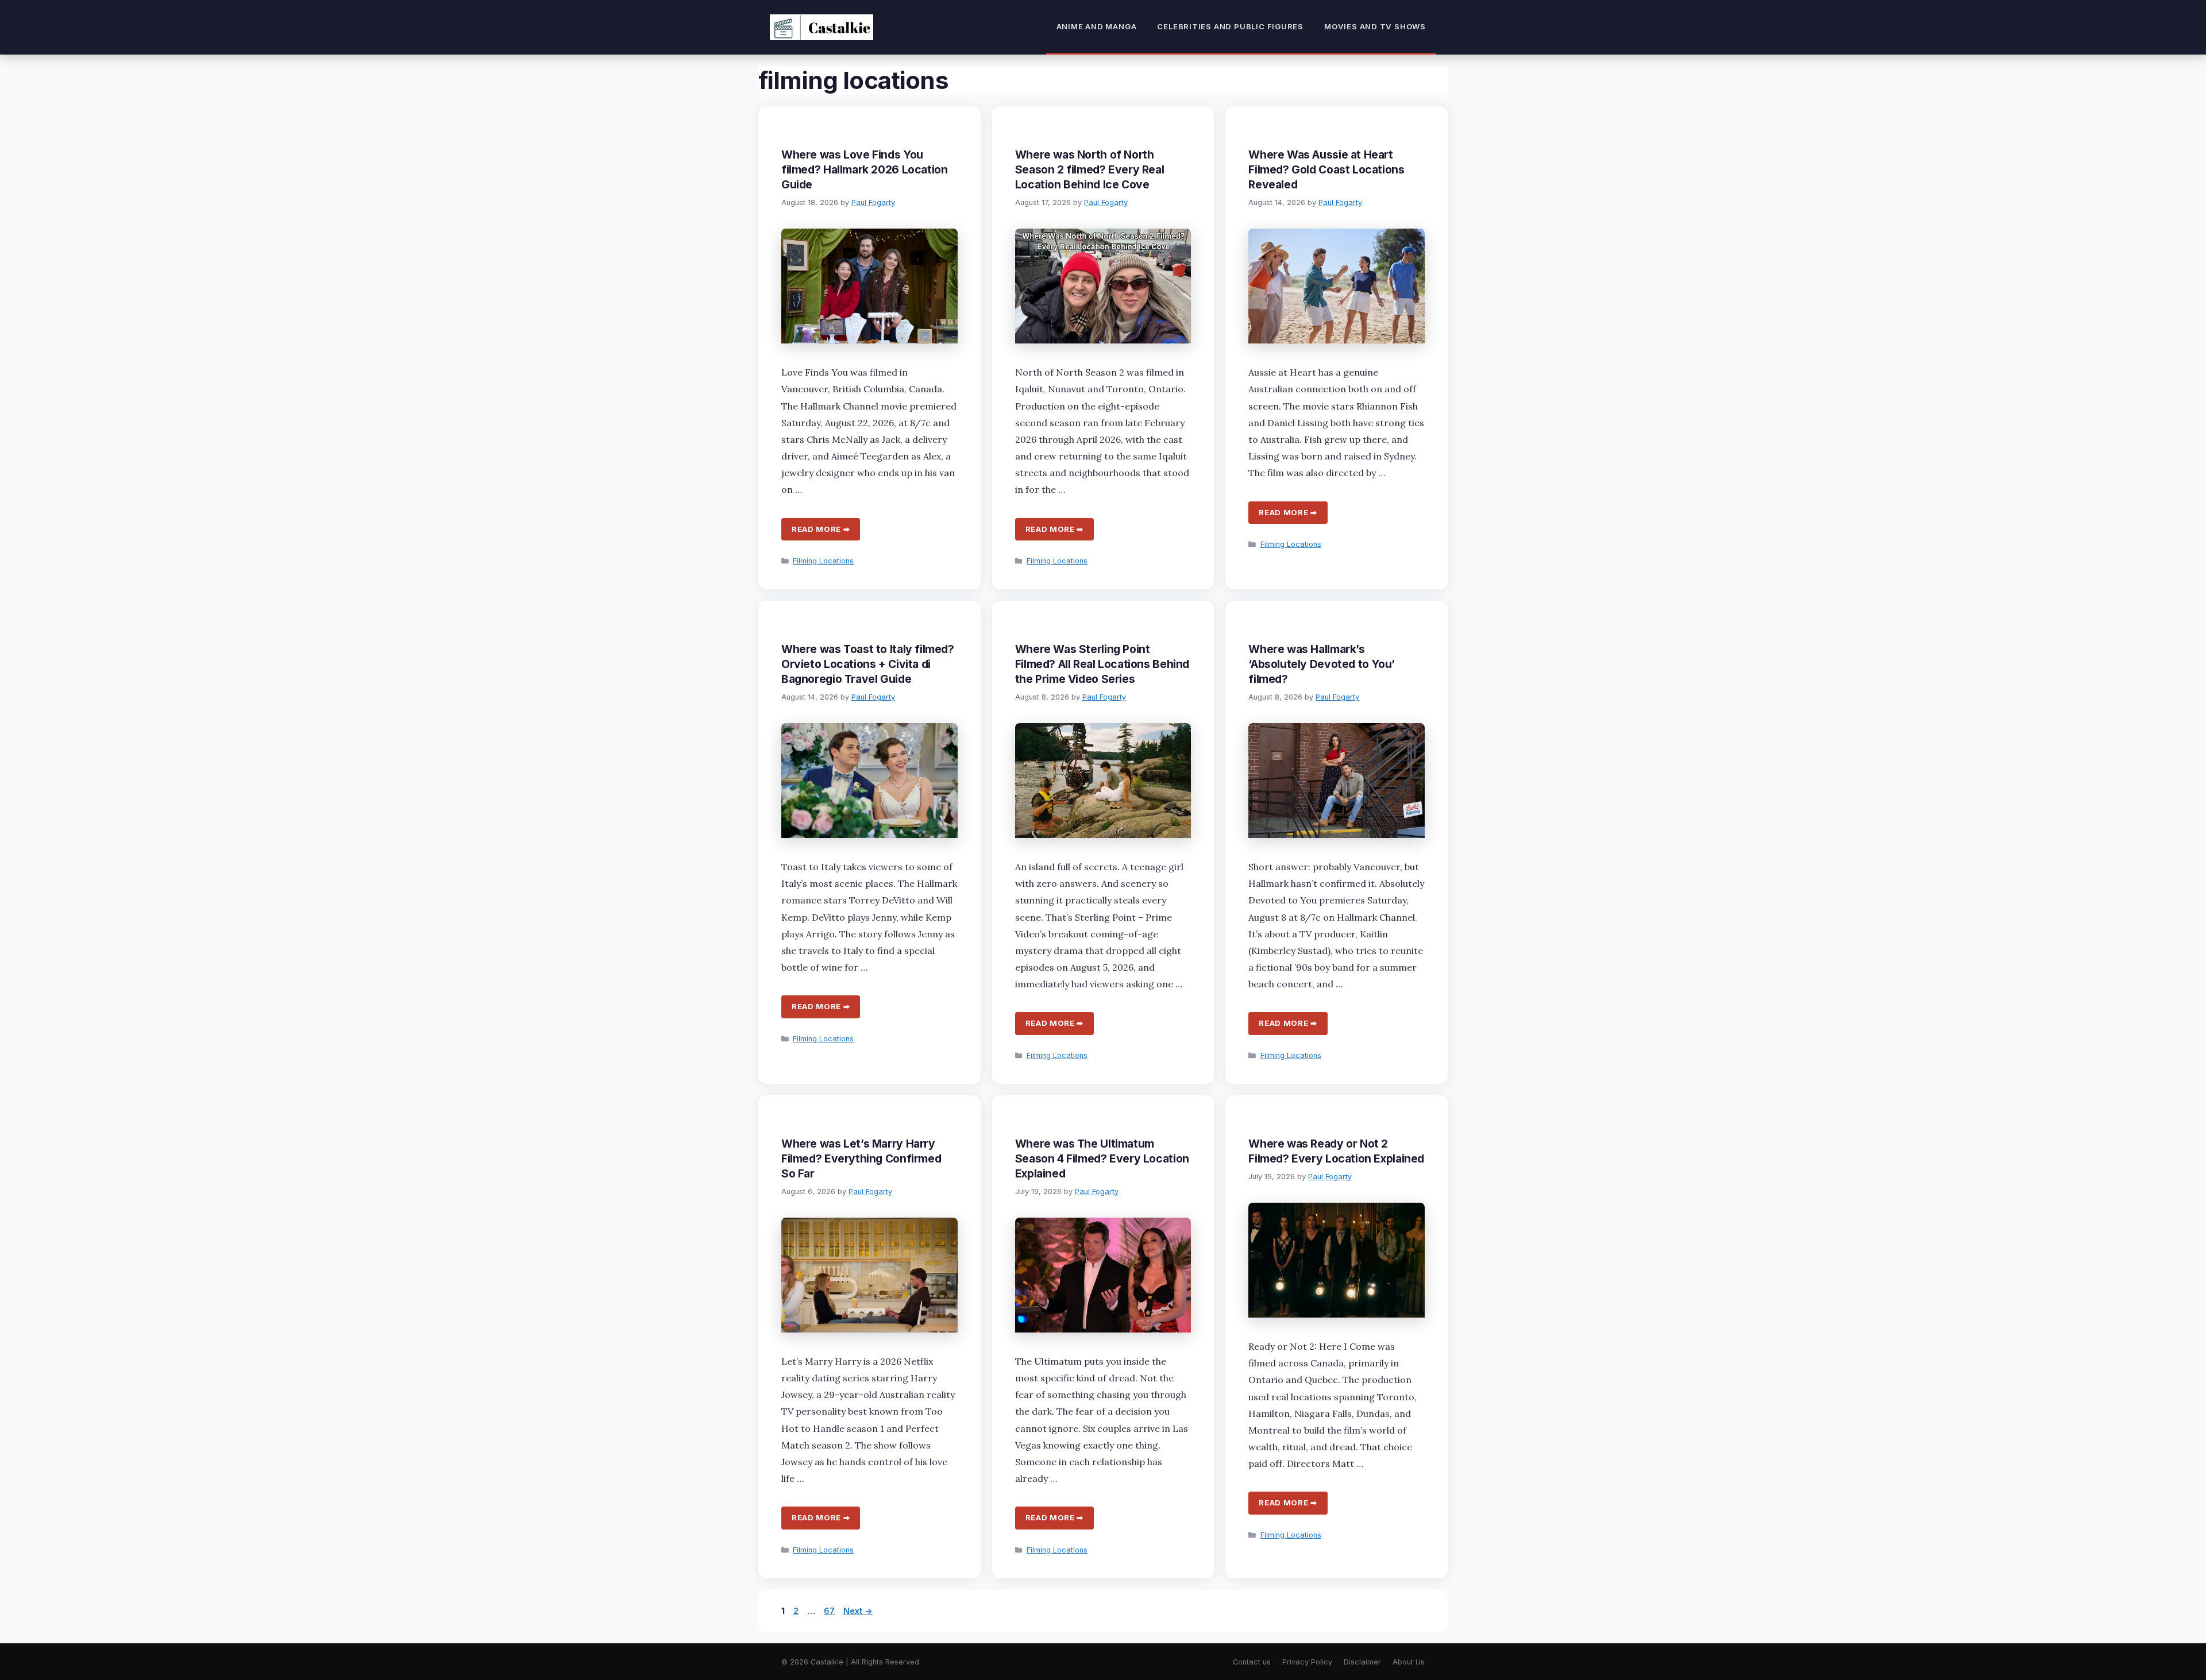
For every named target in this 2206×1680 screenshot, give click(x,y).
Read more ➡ (821, 529)
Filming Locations (823, 561)
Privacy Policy (1307, 1662)
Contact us (1252, 1662)
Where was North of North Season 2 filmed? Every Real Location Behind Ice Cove (1090, 169)
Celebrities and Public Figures (1230, 26)
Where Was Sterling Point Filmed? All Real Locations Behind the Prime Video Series (1102, 664)
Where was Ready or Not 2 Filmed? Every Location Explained (1336, 1151)
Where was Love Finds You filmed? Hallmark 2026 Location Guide (864, 169)
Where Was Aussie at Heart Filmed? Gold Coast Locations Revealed (1326, 169)
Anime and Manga (1097, 26)
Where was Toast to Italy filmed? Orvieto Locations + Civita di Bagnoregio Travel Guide (868, 664)
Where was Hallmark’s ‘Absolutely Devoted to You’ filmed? (1322, 664)
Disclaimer (1362, 1662)
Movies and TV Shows (1375, 26)
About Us (1409, 1662)
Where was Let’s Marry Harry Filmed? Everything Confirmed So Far (861, 1158)
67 (830, 1611)
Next (858, 1611)
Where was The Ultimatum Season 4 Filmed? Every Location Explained (1102, 1158)
